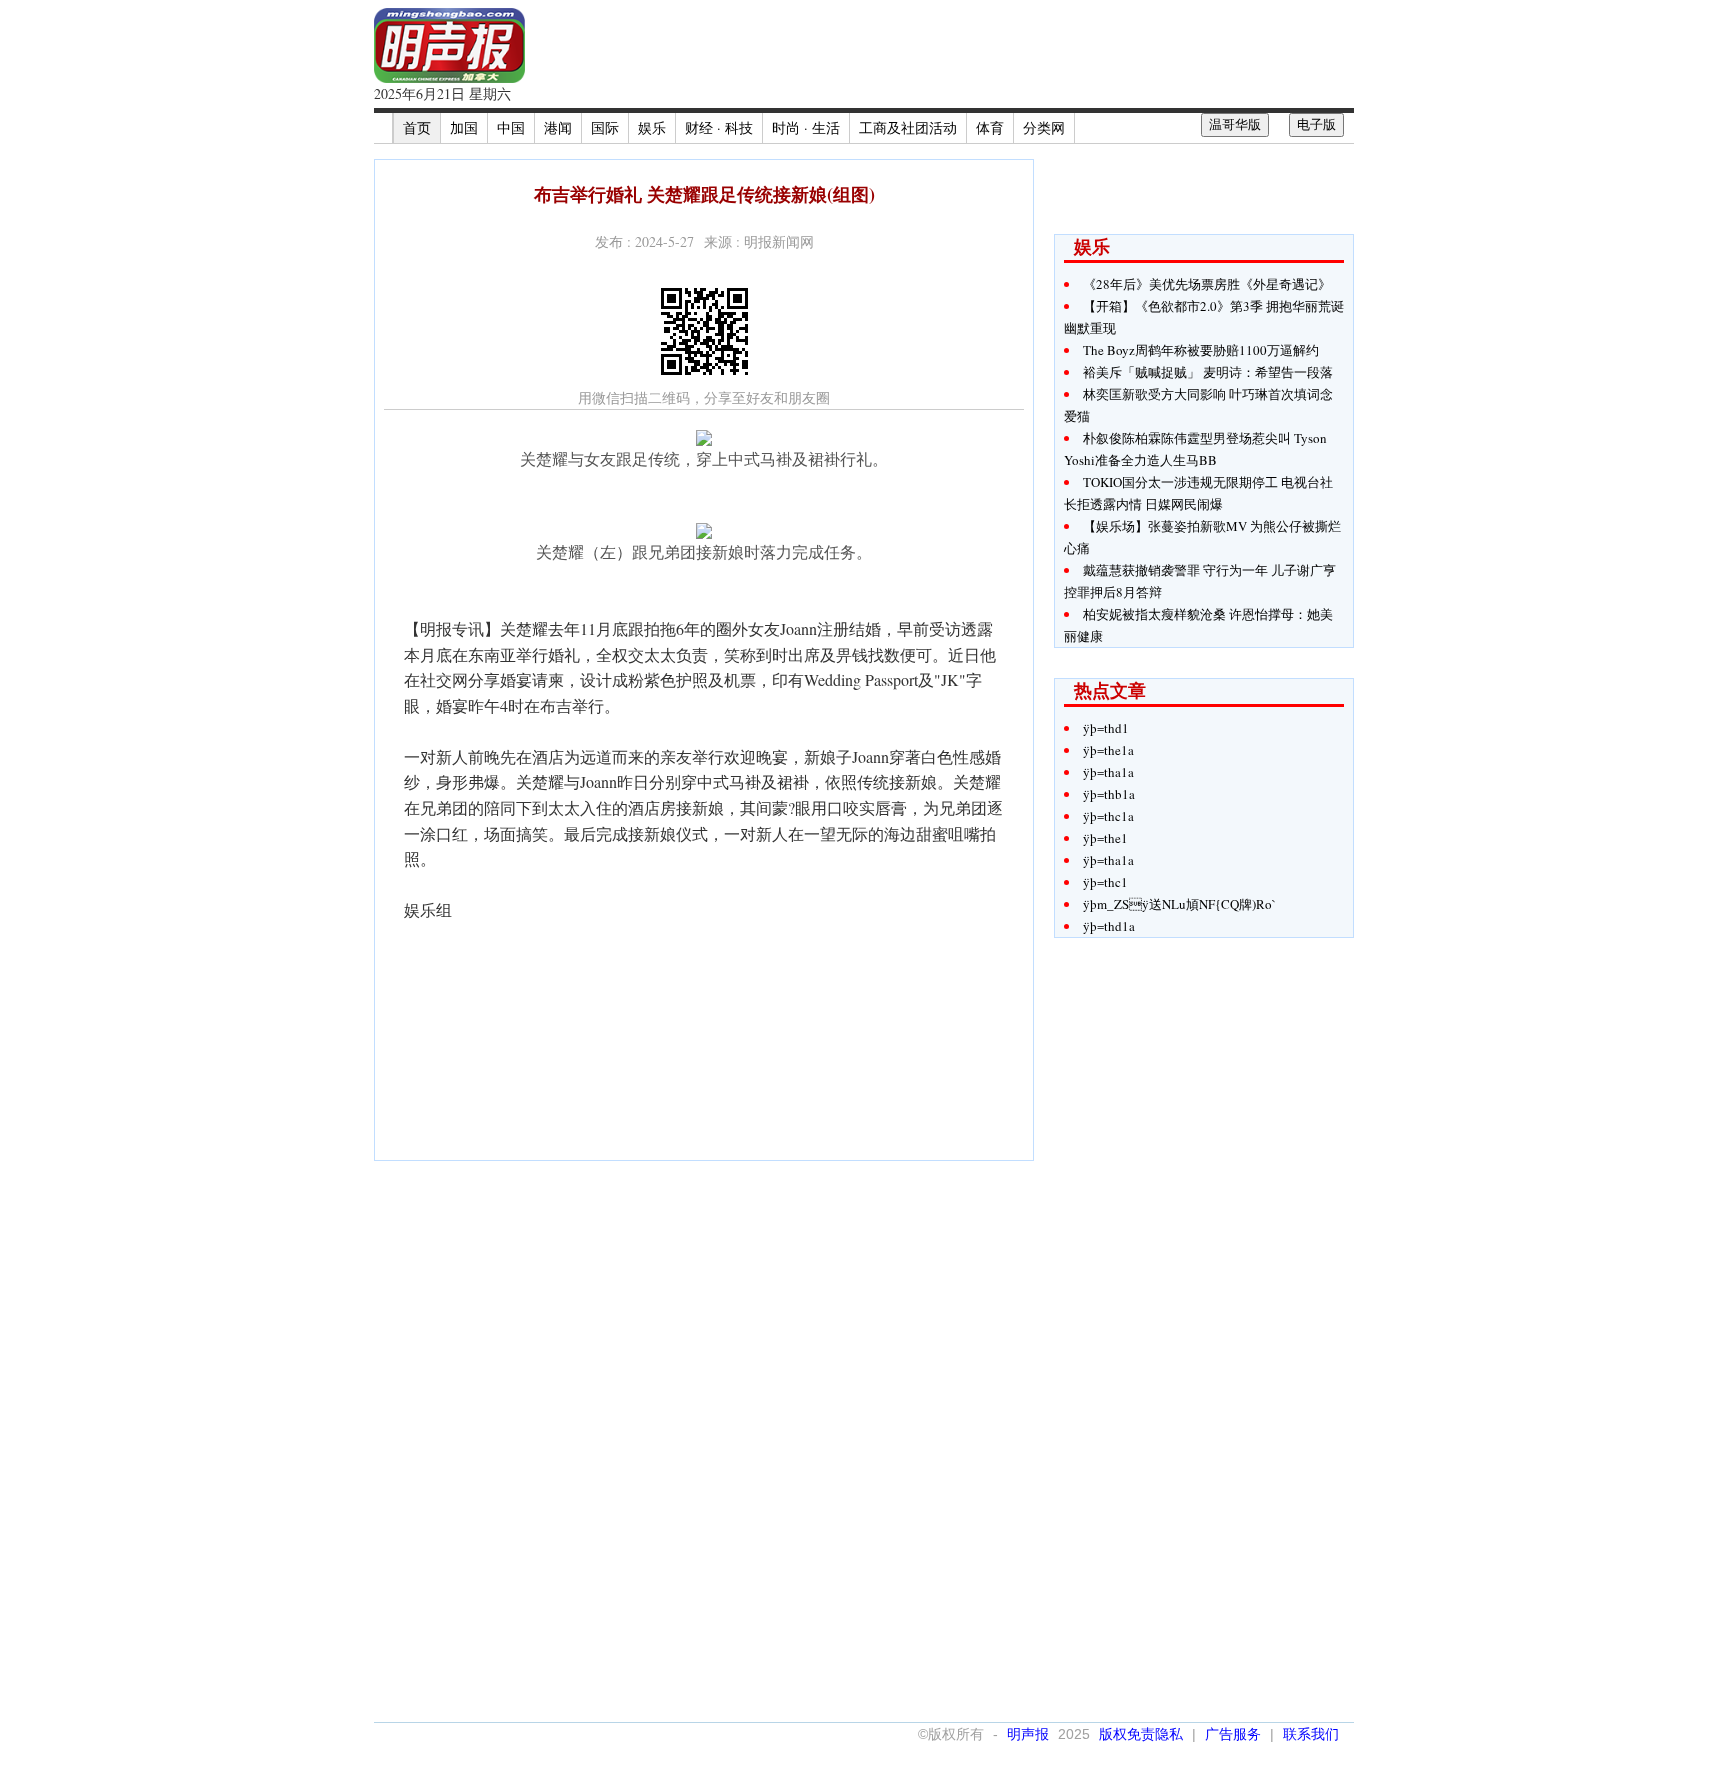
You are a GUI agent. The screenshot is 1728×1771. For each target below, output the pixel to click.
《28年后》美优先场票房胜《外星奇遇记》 (1207, 284)
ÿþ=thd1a (1109, 926)
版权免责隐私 (1141, 1734)
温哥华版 (1235, 124)
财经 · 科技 (719, 127)
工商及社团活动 (908, 127)
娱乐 (652, 127)
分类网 (1044, 127)
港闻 (558, 127)
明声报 (1028, 1734)
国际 (605, 127)
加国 (464, 127)
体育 (990, 127)
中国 (511, 127)
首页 (417, 127)
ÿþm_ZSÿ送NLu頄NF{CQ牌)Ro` (1179, 904)
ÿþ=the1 (1105, 838)
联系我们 (1311, 1734)
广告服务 (1233, 1734)
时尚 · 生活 (806, 127)
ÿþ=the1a (1108, 750)
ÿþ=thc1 (1105, 882)
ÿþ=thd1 (1106, 728)
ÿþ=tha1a (1108, 772)
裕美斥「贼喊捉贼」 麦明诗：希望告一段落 (1208, 372)
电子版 (1316, 124)
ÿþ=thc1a (1108, 816)
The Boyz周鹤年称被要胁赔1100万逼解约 (1201, 350)
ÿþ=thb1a (1109, 794)
